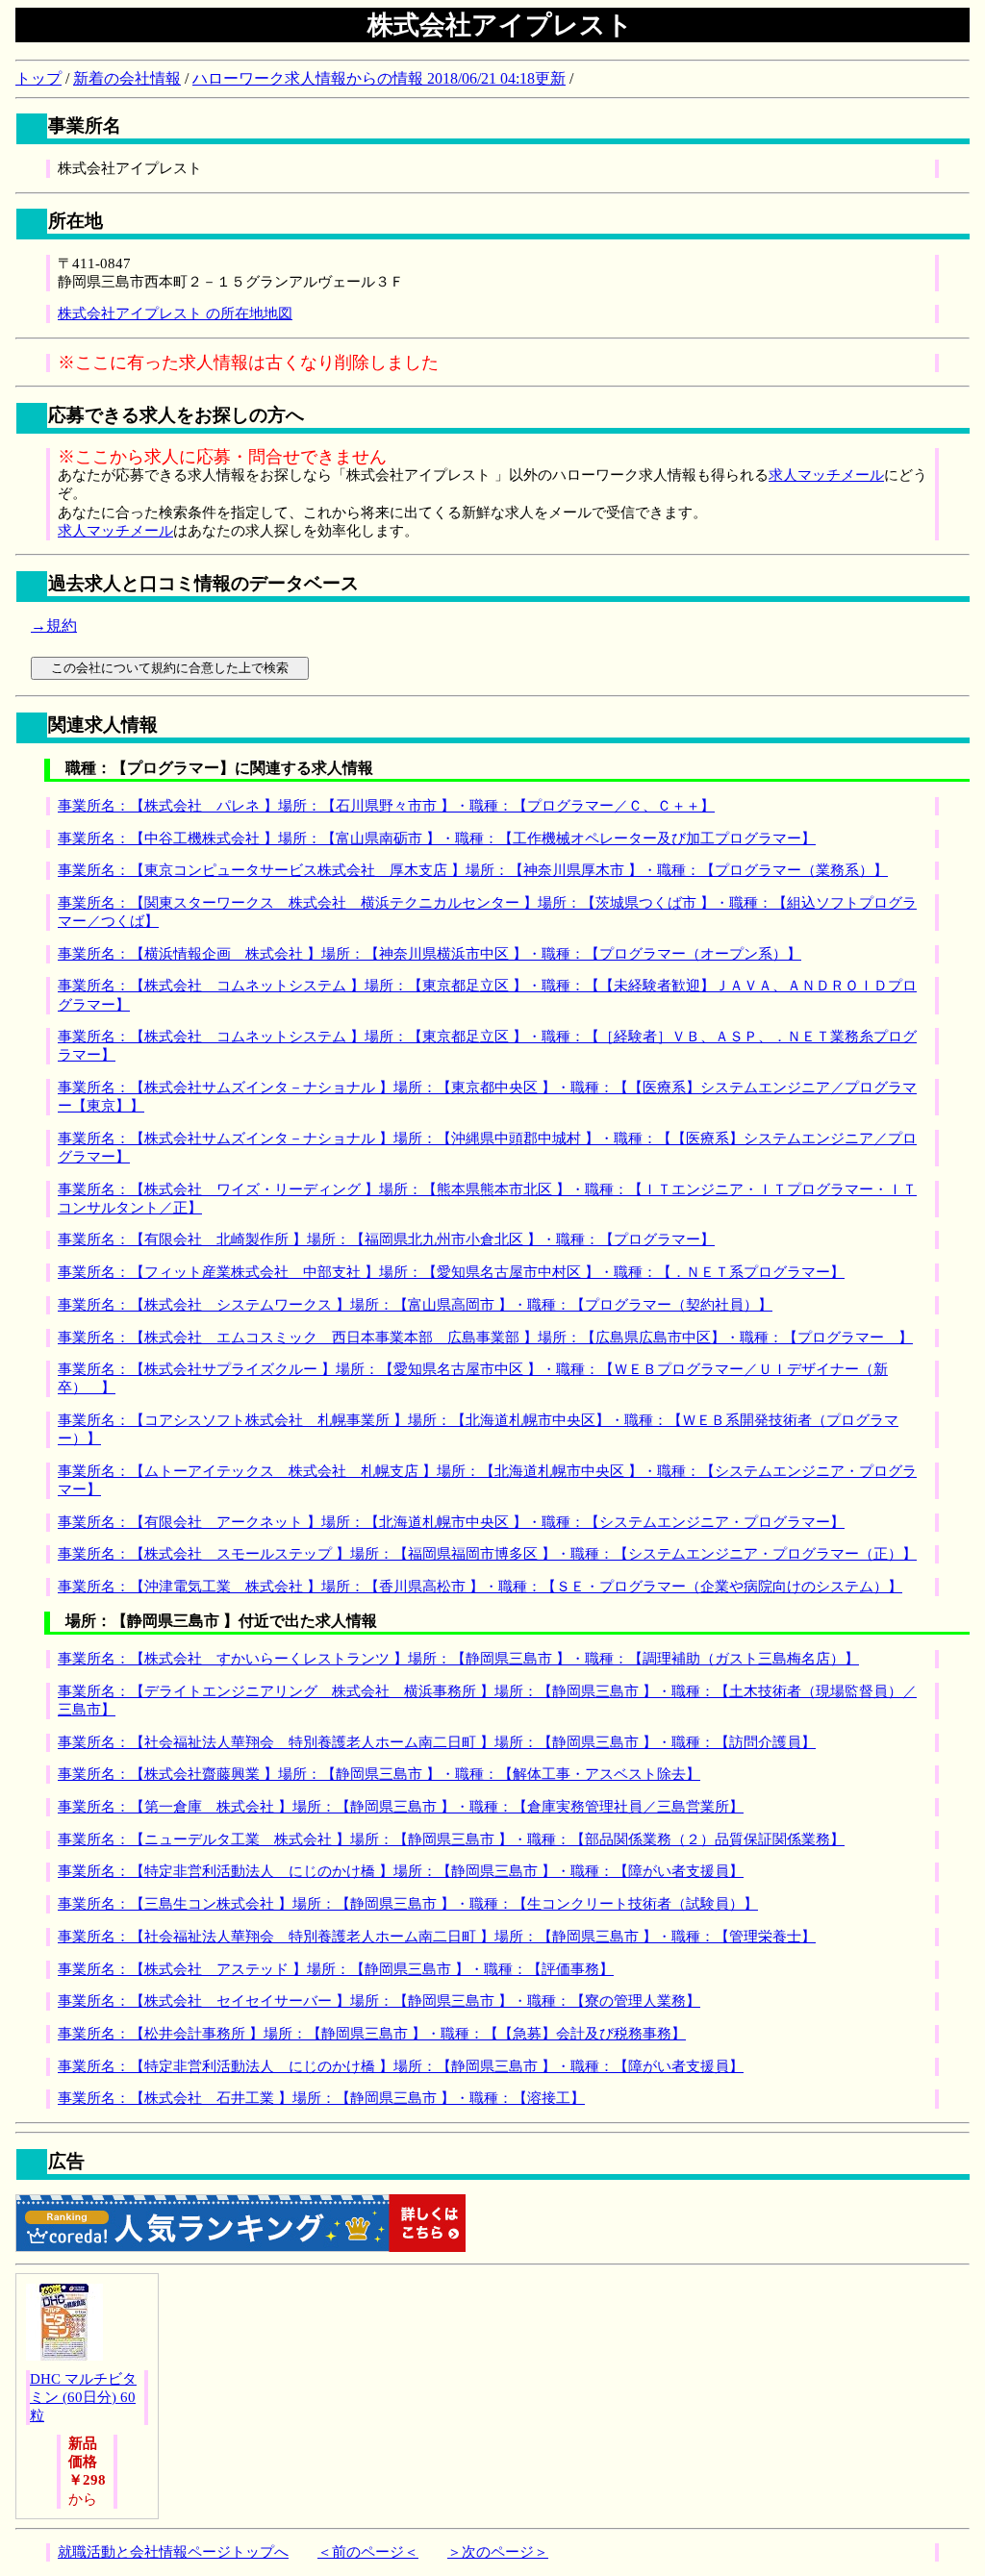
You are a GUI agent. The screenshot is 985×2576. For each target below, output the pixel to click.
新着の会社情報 (127, 78)
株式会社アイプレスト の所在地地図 (175, 313)
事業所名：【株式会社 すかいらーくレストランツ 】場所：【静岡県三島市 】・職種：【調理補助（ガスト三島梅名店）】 (458, 1659)
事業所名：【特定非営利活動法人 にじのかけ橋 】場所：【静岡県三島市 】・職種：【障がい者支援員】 (401, 1871)
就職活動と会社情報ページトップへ (173, 2552)
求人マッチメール (826, 475)
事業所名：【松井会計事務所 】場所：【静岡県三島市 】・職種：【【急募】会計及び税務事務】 (372, 2034)
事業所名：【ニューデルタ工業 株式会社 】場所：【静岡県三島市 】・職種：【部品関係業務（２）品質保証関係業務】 (451, 1839)
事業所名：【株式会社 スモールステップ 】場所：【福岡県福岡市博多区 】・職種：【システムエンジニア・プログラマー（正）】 (487, 1554)
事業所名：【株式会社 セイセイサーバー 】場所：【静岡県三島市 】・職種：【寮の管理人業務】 (379, 2001)
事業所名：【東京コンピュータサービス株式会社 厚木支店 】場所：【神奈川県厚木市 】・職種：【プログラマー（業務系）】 (473, 870)
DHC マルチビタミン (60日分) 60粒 (83, 2397)
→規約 (54, 625)
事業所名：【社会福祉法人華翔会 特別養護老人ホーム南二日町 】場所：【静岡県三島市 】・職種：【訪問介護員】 (437, 1742)
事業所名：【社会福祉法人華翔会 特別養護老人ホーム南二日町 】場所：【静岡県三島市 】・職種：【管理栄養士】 (437, 1937)
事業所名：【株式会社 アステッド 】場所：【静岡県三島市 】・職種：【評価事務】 (336, 1969)
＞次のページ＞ (498, 2552)
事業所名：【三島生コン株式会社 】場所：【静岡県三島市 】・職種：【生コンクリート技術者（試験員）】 (408, 1904)
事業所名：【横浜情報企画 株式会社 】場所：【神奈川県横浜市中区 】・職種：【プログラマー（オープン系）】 (429, 954)
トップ (38, 78)
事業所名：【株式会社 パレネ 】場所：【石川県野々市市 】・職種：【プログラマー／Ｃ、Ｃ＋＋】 (386, 806)
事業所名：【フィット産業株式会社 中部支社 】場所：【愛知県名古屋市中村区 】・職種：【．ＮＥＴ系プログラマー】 (451, 1272)
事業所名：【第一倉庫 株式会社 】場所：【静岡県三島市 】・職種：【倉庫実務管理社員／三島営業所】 (401, 1807)
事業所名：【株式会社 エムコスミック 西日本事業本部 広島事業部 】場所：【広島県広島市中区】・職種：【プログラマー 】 (485, 1338)
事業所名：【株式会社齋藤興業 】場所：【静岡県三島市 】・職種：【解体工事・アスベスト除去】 (379, 1774)
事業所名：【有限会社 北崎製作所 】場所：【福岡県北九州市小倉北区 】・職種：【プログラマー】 (386, 1239)
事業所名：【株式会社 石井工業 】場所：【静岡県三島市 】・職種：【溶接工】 (321, 2098)
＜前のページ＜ (368, 2552)
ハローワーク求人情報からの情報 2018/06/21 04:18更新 (379, 78)
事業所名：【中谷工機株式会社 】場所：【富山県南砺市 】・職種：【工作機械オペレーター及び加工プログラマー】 (437, 838)
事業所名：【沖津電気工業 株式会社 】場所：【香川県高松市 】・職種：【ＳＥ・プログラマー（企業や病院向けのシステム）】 (480, 1587)
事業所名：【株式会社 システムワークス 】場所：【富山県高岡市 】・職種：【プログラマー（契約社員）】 (415, 1305)
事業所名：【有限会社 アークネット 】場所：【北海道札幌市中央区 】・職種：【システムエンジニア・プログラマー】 (451, 1522)
